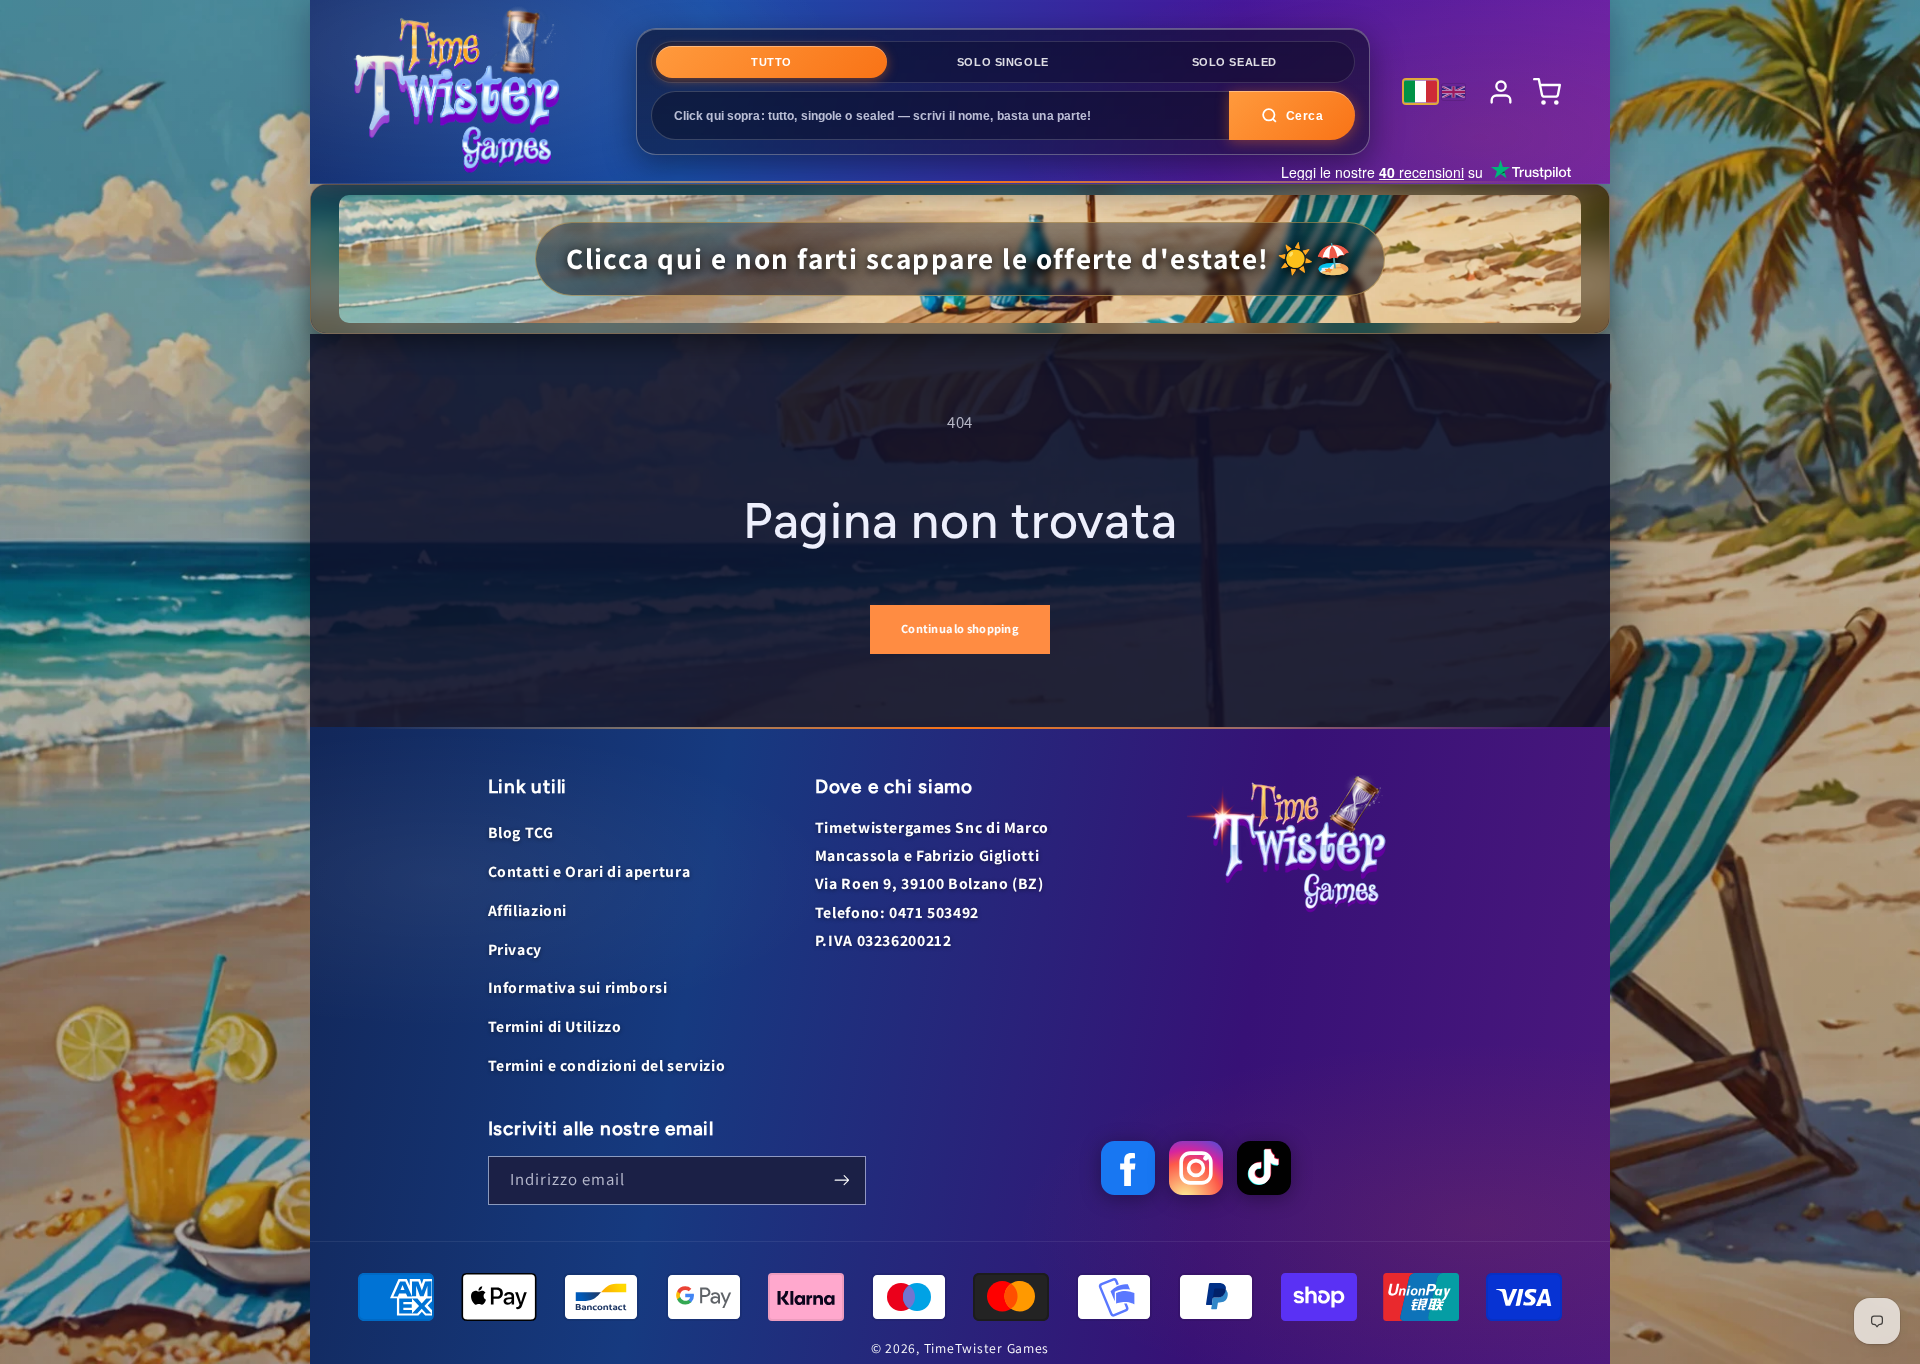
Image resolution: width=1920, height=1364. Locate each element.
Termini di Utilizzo (555, 1026)
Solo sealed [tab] (1234, 62)
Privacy (515, 949)
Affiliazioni (528, 910)
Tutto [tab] (771, 62)
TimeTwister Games (987, 1348)
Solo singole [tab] (1003, 62)
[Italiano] (1420, 91)
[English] (1453, 92)
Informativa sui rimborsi (578, 987)
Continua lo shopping (960, 628)
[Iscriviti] (841, 1180)
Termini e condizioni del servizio (607, 1065)
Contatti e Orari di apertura (589, 871)
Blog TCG (521, 832)
